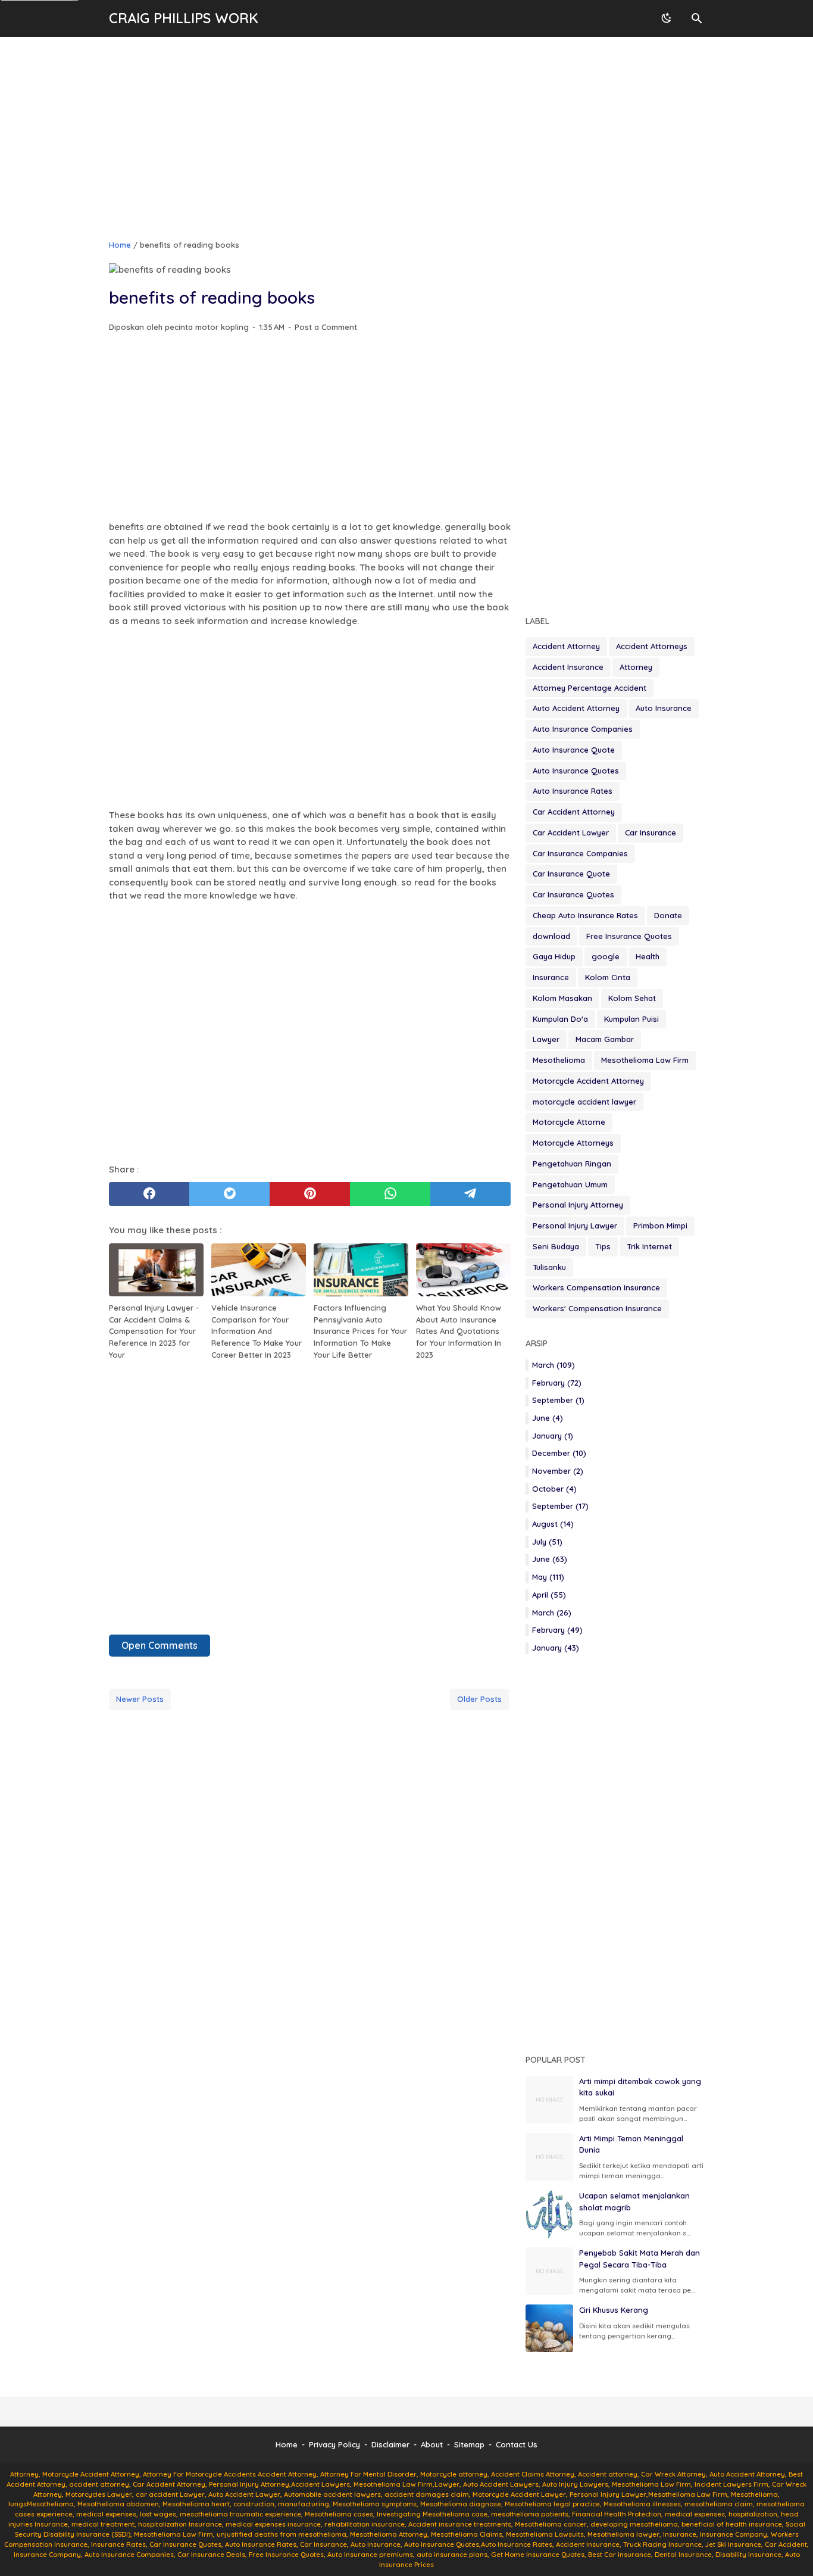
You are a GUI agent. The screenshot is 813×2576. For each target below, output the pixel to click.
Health (648, 956)
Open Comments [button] (160, 1645)
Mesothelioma (559, 1060)
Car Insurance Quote (571, 874)
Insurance (551, 977)
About (432, 2444)
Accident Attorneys (652, 646)
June (548, 1418)
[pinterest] (310, 1194)
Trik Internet (649, 1246)
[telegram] (470, 1194)
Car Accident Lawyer (571, 832)
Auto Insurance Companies (583, 729)
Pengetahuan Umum (570, 1184)
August (553, 1524)
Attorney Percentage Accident (590, 688)
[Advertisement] (406, 138)
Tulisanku (549, 1267)
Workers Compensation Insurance (596, 1287)
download (551, 936)
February (557, 1383)
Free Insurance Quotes (629, 936)
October (554, 1489)
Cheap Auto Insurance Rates (585, 915)
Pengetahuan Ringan (572, 1164)
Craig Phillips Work (184, 18)
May (548, 1577)
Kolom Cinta (608, 977)
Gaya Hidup (554, 956)
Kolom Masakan (562, 998)
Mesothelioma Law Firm (645, 1060)
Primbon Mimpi (660, 1225)
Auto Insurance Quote (574, 750)
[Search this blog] (697, 18)
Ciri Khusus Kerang (614, 2310)
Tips (603, 1246)
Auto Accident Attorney (576, 708)
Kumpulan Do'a (560, 1019)
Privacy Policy (334, 2444)
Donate (668, 915)
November (558, 1471)
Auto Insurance (664, 708)
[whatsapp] (390, 1194)
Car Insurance (651, 832)
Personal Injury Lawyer (575, 1225)
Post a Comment (326, 327)
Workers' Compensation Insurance (597, 1308)
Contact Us (517, 2444)
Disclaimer (390, 2444)
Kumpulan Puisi (631, 1019)
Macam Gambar (605, 1039)
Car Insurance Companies (580, 853)
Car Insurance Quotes (573, 894)
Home (287, 2444)
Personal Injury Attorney (578, 1205)
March (554, 1365)
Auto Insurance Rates (573, 791)
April (549, 1595)
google (606, 956)
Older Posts (479, 1699)
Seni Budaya (556, 1246)
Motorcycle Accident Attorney (588, 1081)
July (547, 1542)
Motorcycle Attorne (569, 1122)
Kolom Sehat (632, 998)
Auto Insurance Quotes (576, 771)
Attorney (636, 667)
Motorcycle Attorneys (573, 1143)
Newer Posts (140, 1699)
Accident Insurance (568, 667)
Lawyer (546, 1039)
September (558, 1400)
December (559, 1453)
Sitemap (469, 2444)
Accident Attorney (566, 646)
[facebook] (149, 1194)
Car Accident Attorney (574, 812)
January (553, 1436)
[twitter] (229, 1194)
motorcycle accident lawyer (584, 1102)
